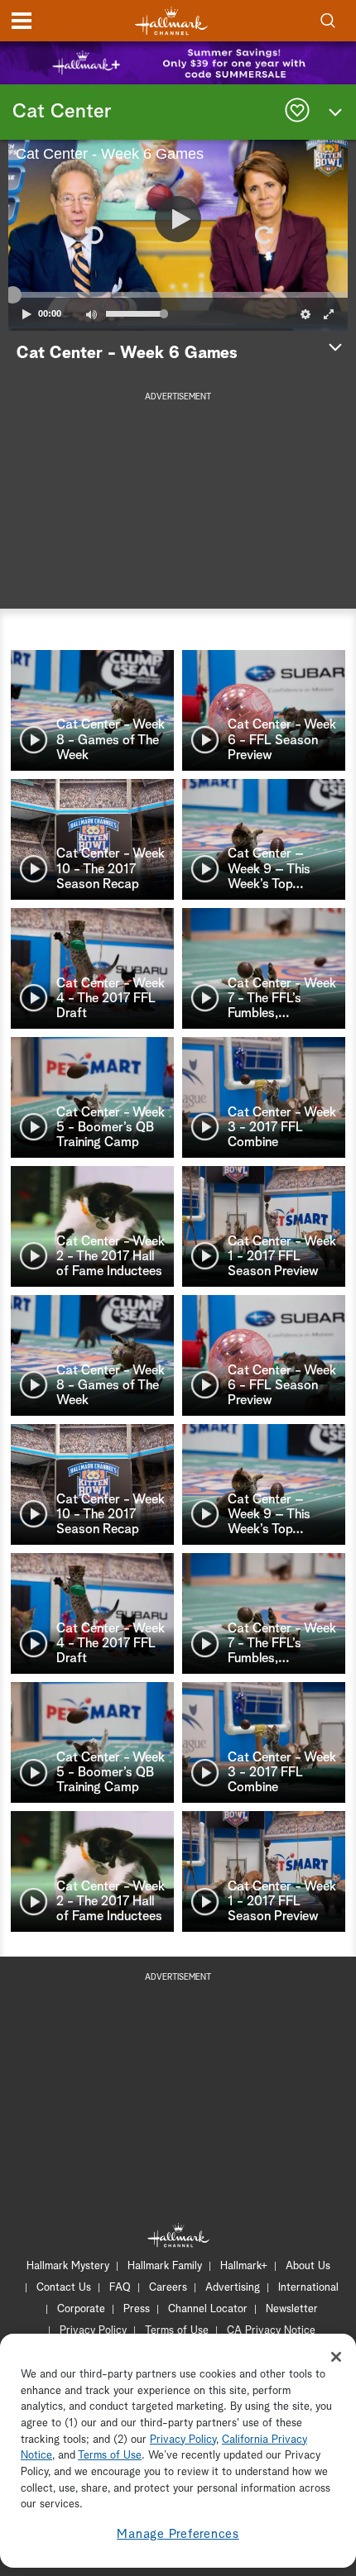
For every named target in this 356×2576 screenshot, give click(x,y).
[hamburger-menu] (22, 21)
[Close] (336, 2357)
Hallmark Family (165, 2266)
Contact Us (64, 2288)
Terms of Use (177, 2331)
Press (137, 2309)
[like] (297, 112)
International (308, 2288)
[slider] (178, 294)
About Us (308, 2266)
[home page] (171, 21)
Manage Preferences (178, 2534)
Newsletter (292, 2309)
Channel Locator (208, 2309)
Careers (168, 2288)
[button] (93, 235)
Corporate (81, 2309)
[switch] (91, 314)
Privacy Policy (93, 2331)
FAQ (120, 2288)
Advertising (233, 2288)
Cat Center (62, 112)
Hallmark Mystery (68, 2266)
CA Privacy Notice (271, 2331)
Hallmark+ (244, 2266)
